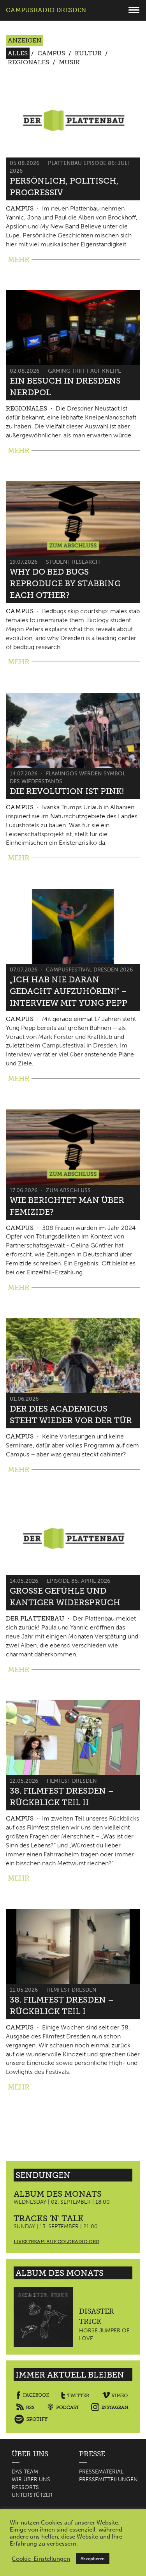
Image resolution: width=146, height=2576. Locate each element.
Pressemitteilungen (108, 2480)
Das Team (25, 2472)
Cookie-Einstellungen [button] (41, 2559)
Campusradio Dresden (46, 10)
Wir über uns (31, 2480)
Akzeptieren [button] (93, 2559)
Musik (69, 62)
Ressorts (25, 2487)
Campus (51, 53)
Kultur (88, 53)
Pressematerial (101, 2472)
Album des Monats (58, 2194)
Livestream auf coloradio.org (56, 2242)
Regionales (28, 62)
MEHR (19, 260)
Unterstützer (32, 2495)
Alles (18, 53)
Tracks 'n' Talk (49, 2218)
